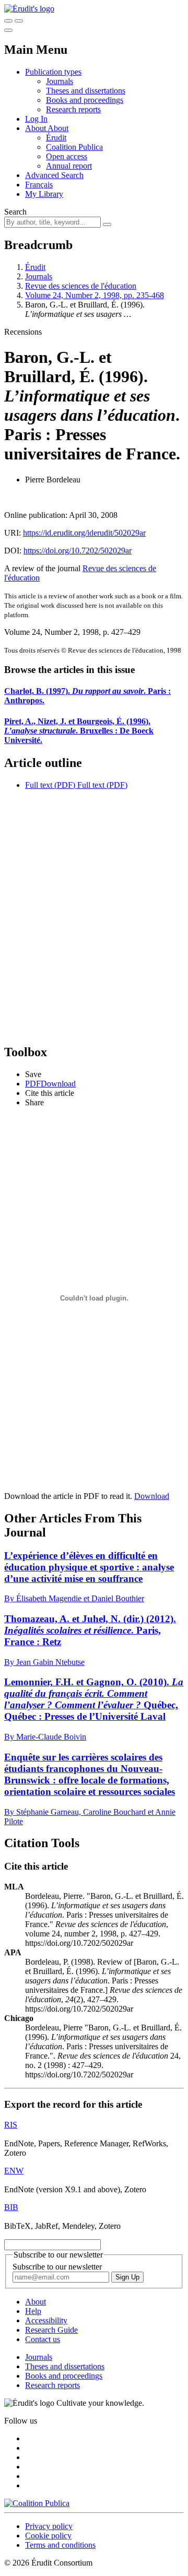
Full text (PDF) (50, 785)
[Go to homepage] (29, 9)
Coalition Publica (74, 147)
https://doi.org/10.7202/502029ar (78, 551)
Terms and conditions (60, 2545)
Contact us (43, 2339)
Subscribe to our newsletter (57, 2267)
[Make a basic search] (8, 21)
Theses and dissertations (86, 91)
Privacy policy (49, 2526)
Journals (60, 81)
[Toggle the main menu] (8, 30)
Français (39, 185)
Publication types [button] (53, 72)
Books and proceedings (85, 100)
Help (33, 2311)
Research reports (73, 109)
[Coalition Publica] (37, 2503)
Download (152, 1496)
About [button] (36, 128)
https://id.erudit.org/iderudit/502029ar (84, 533)
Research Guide (51, 2330)
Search (15, 212)
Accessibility (46, 2320)
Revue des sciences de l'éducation (81, 286)
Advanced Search (54, 175)
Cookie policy (48, 2536)
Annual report (69, 166)
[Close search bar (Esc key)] (19, 21)
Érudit (56, 138)
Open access (67, 156)
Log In (36, 119)
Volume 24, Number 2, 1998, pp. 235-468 (95, 295)
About (58, 128)
